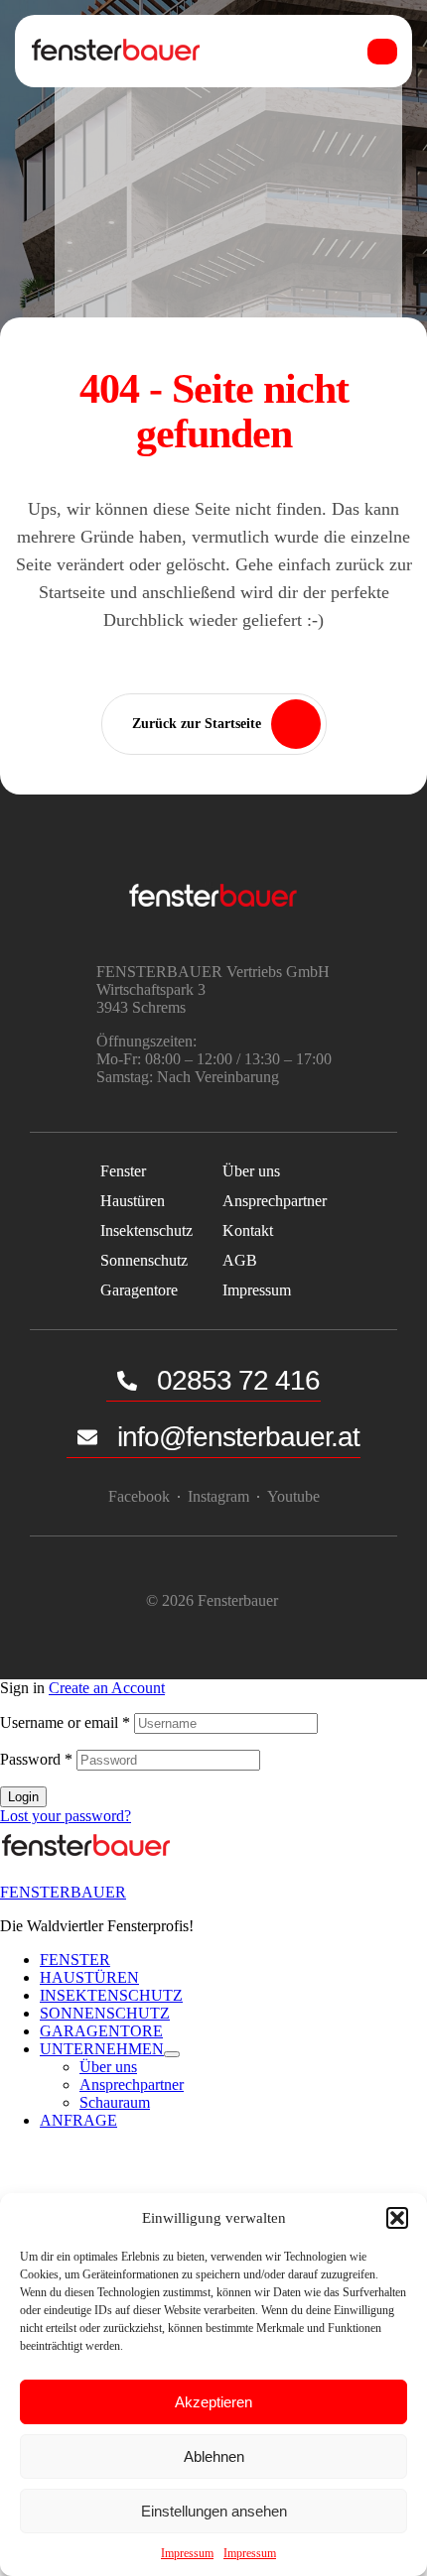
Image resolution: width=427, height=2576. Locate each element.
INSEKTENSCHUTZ (111, 1995)
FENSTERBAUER (63, 1892)
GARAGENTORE (101, 2031)
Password (36, 1759)
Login (23, 1797)
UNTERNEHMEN (102, 2049)
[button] (397, 2218)
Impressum (187, 2553)
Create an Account (107, 1688)
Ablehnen (214, 2456)
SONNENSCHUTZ (105, 2013)
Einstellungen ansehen (214, 2511)
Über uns (108, 2067)
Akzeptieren (213, 2402)
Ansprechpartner (132, 2085)
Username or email (65, 1722)
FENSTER (75, 1960)
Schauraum (115, 2102)
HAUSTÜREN (89, 1977)
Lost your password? (66, 1816)
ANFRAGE (78, 2120)
